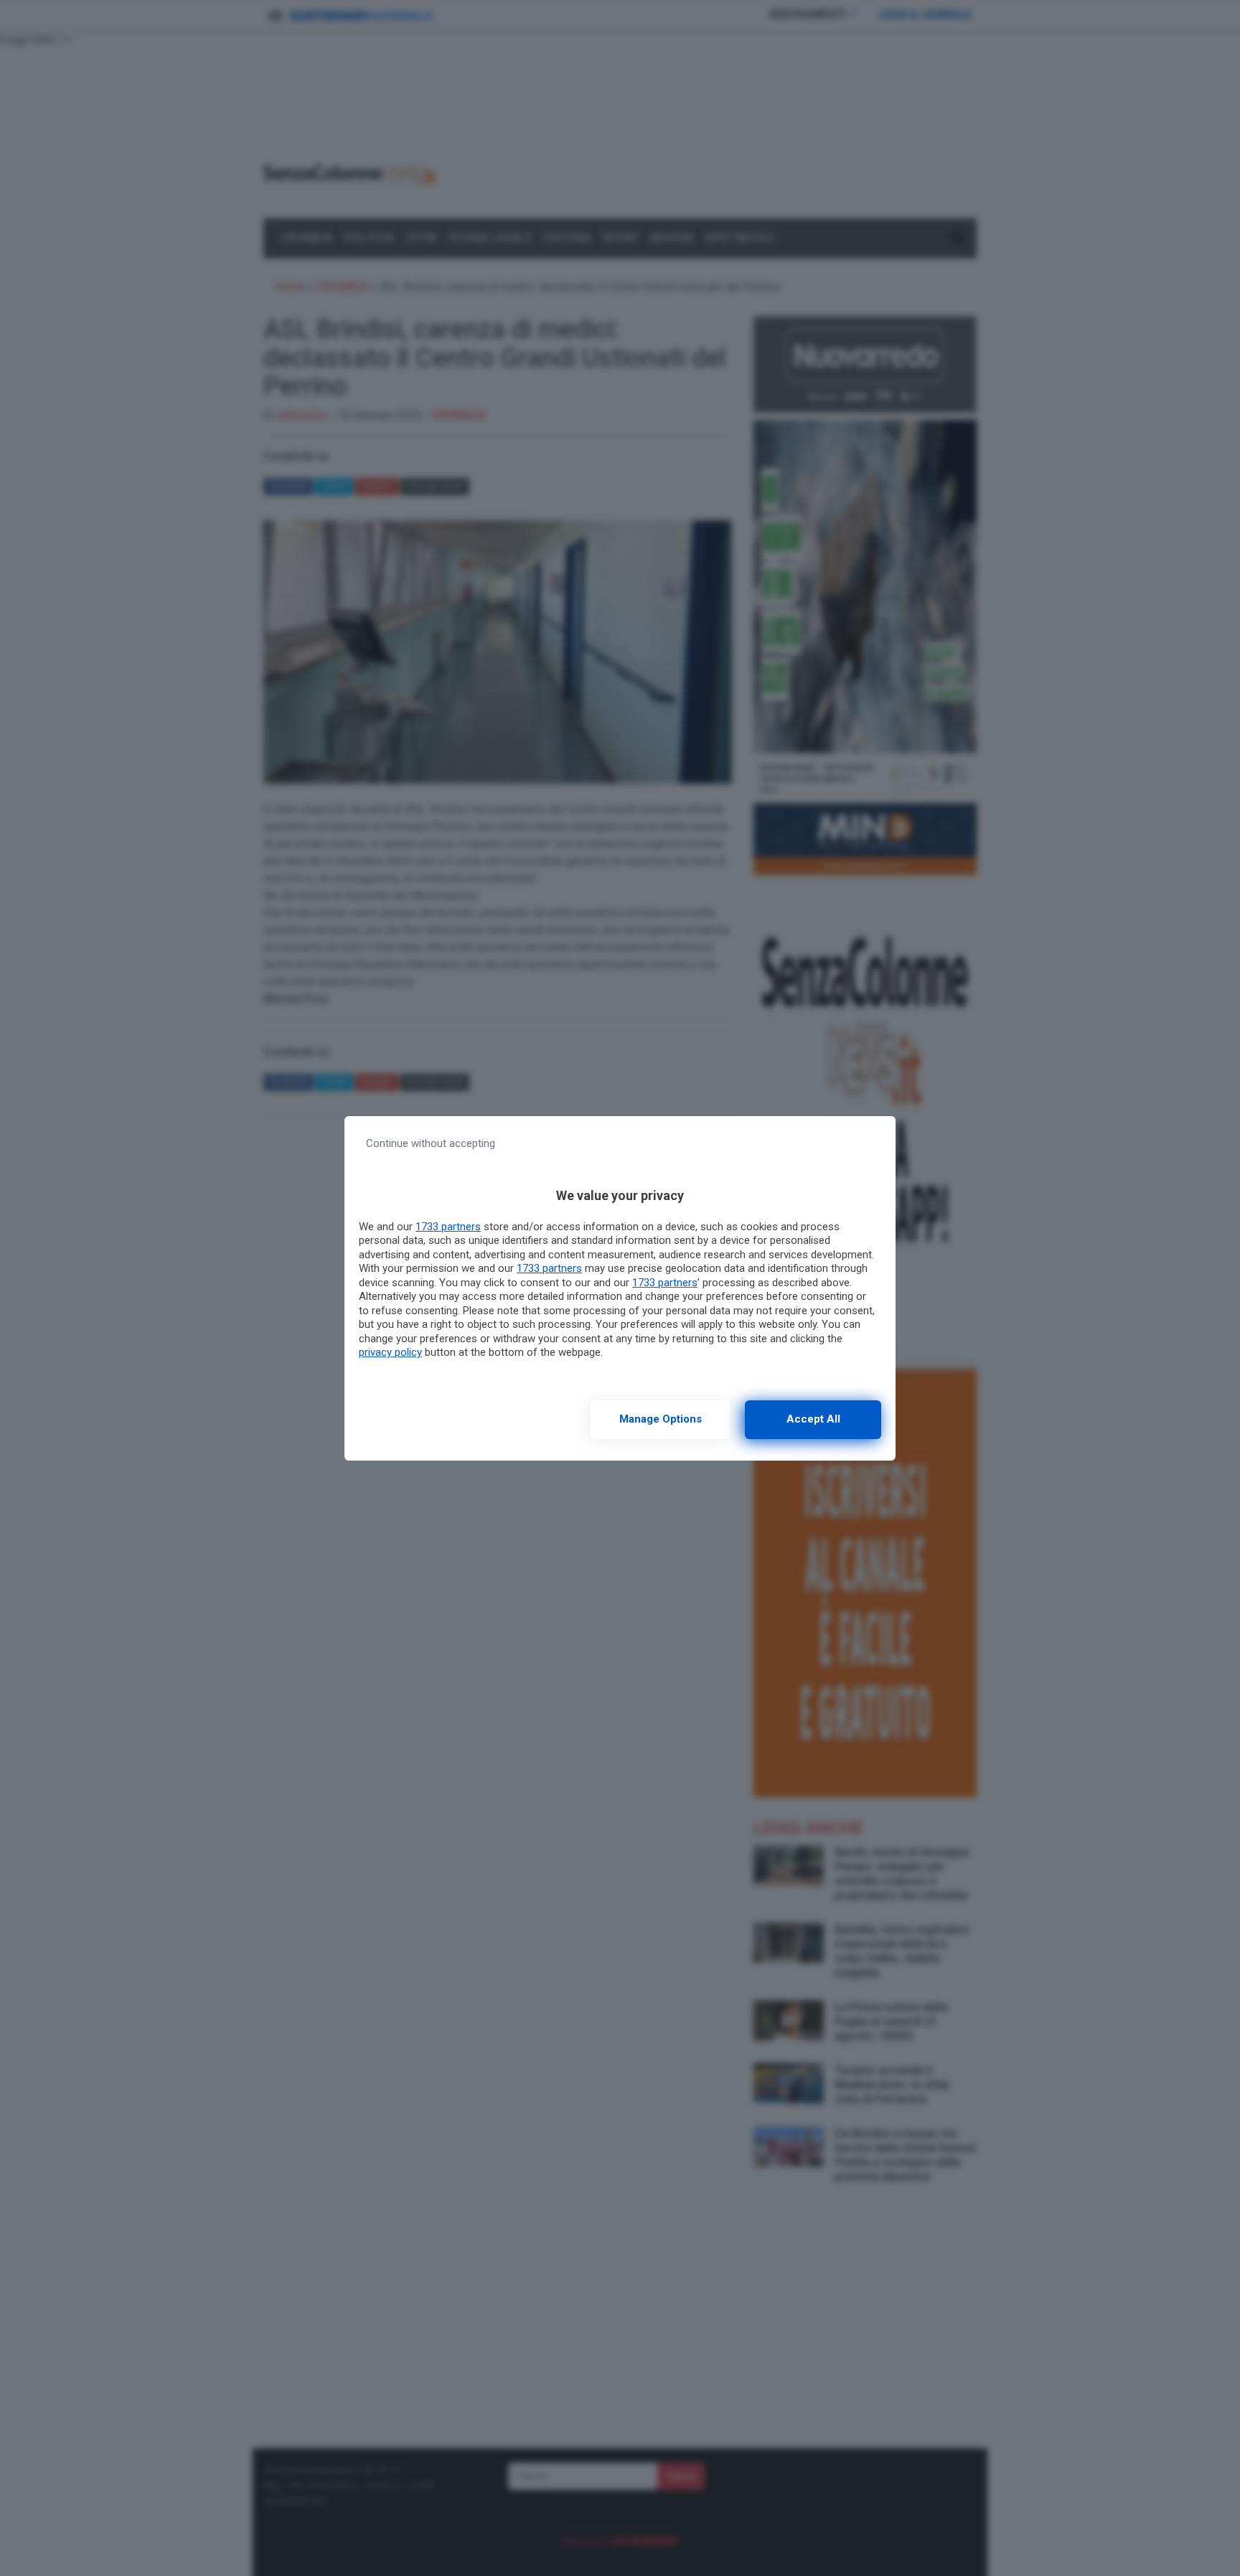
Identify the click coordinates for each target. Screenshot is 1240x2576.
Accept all (813, 1419)
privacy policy (390, 1352)
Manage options (661, 1419)
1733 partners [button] (448, 1227)
